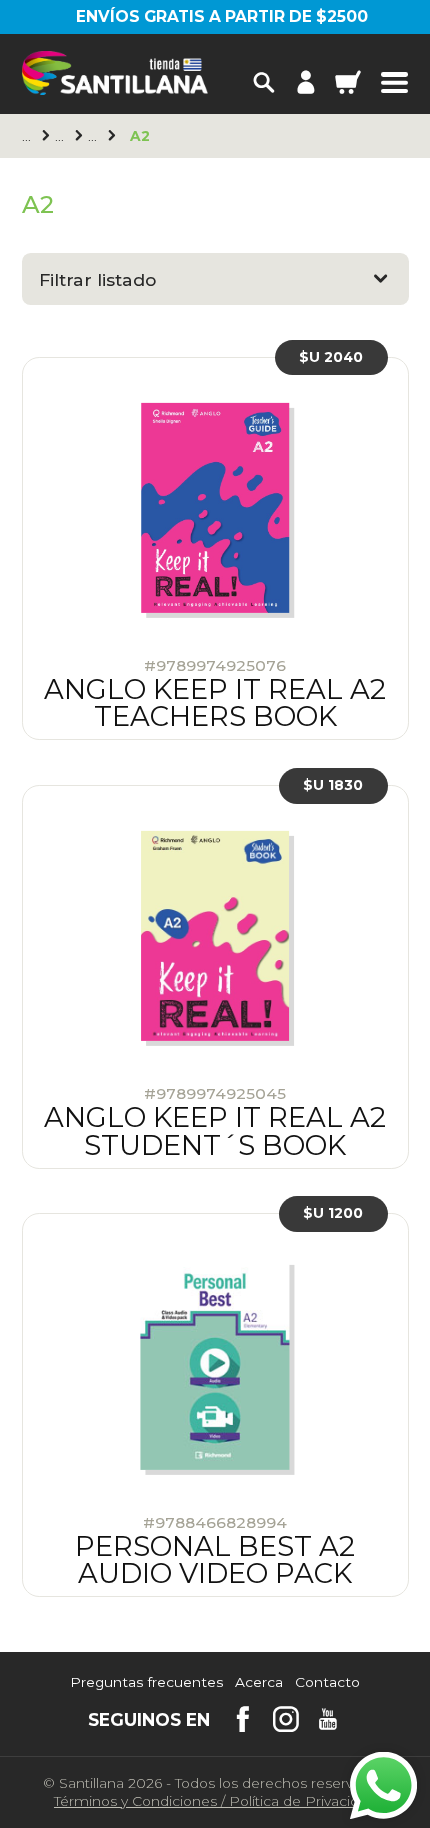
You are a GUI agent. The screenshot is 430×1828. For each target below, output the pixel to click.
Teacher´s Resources (95, 136)
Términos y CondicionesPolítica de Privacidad (215, 1801)
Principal (29, 136)
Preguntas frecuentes (146, 1683)
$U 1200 (333, 1214)
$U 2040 (331, 357)
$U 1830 (333, 785)
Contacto (327, 1683)
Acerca (259, 1683)
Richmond (62, 136)
